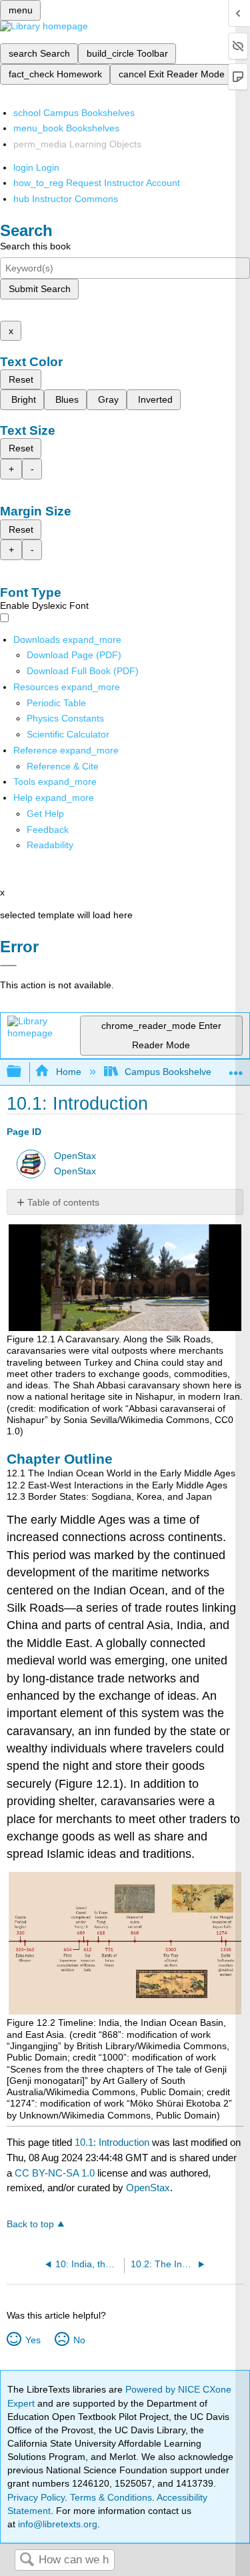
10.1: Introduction (112, 2142)
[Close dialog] (8, 966)
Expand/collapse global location (236, 1068)
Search (27, 2560)
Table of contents (63, 1202)
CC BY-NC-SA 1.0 (55, 2173)
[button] (48, 830)
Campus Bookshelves (170, 1072)
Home (68, 1072)
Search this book (35, 246)
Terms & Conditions (111, 2497)
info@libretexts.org (56, 2524)
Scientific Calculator (68, 734)
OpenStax (75, 1156)
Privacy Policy (36, 2497)
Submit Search (40, 289)
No (79, 2340)
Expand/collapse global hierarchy (23, 1072)
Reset (21, 379)
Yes (33, 2340)
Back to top (30, 2224)
